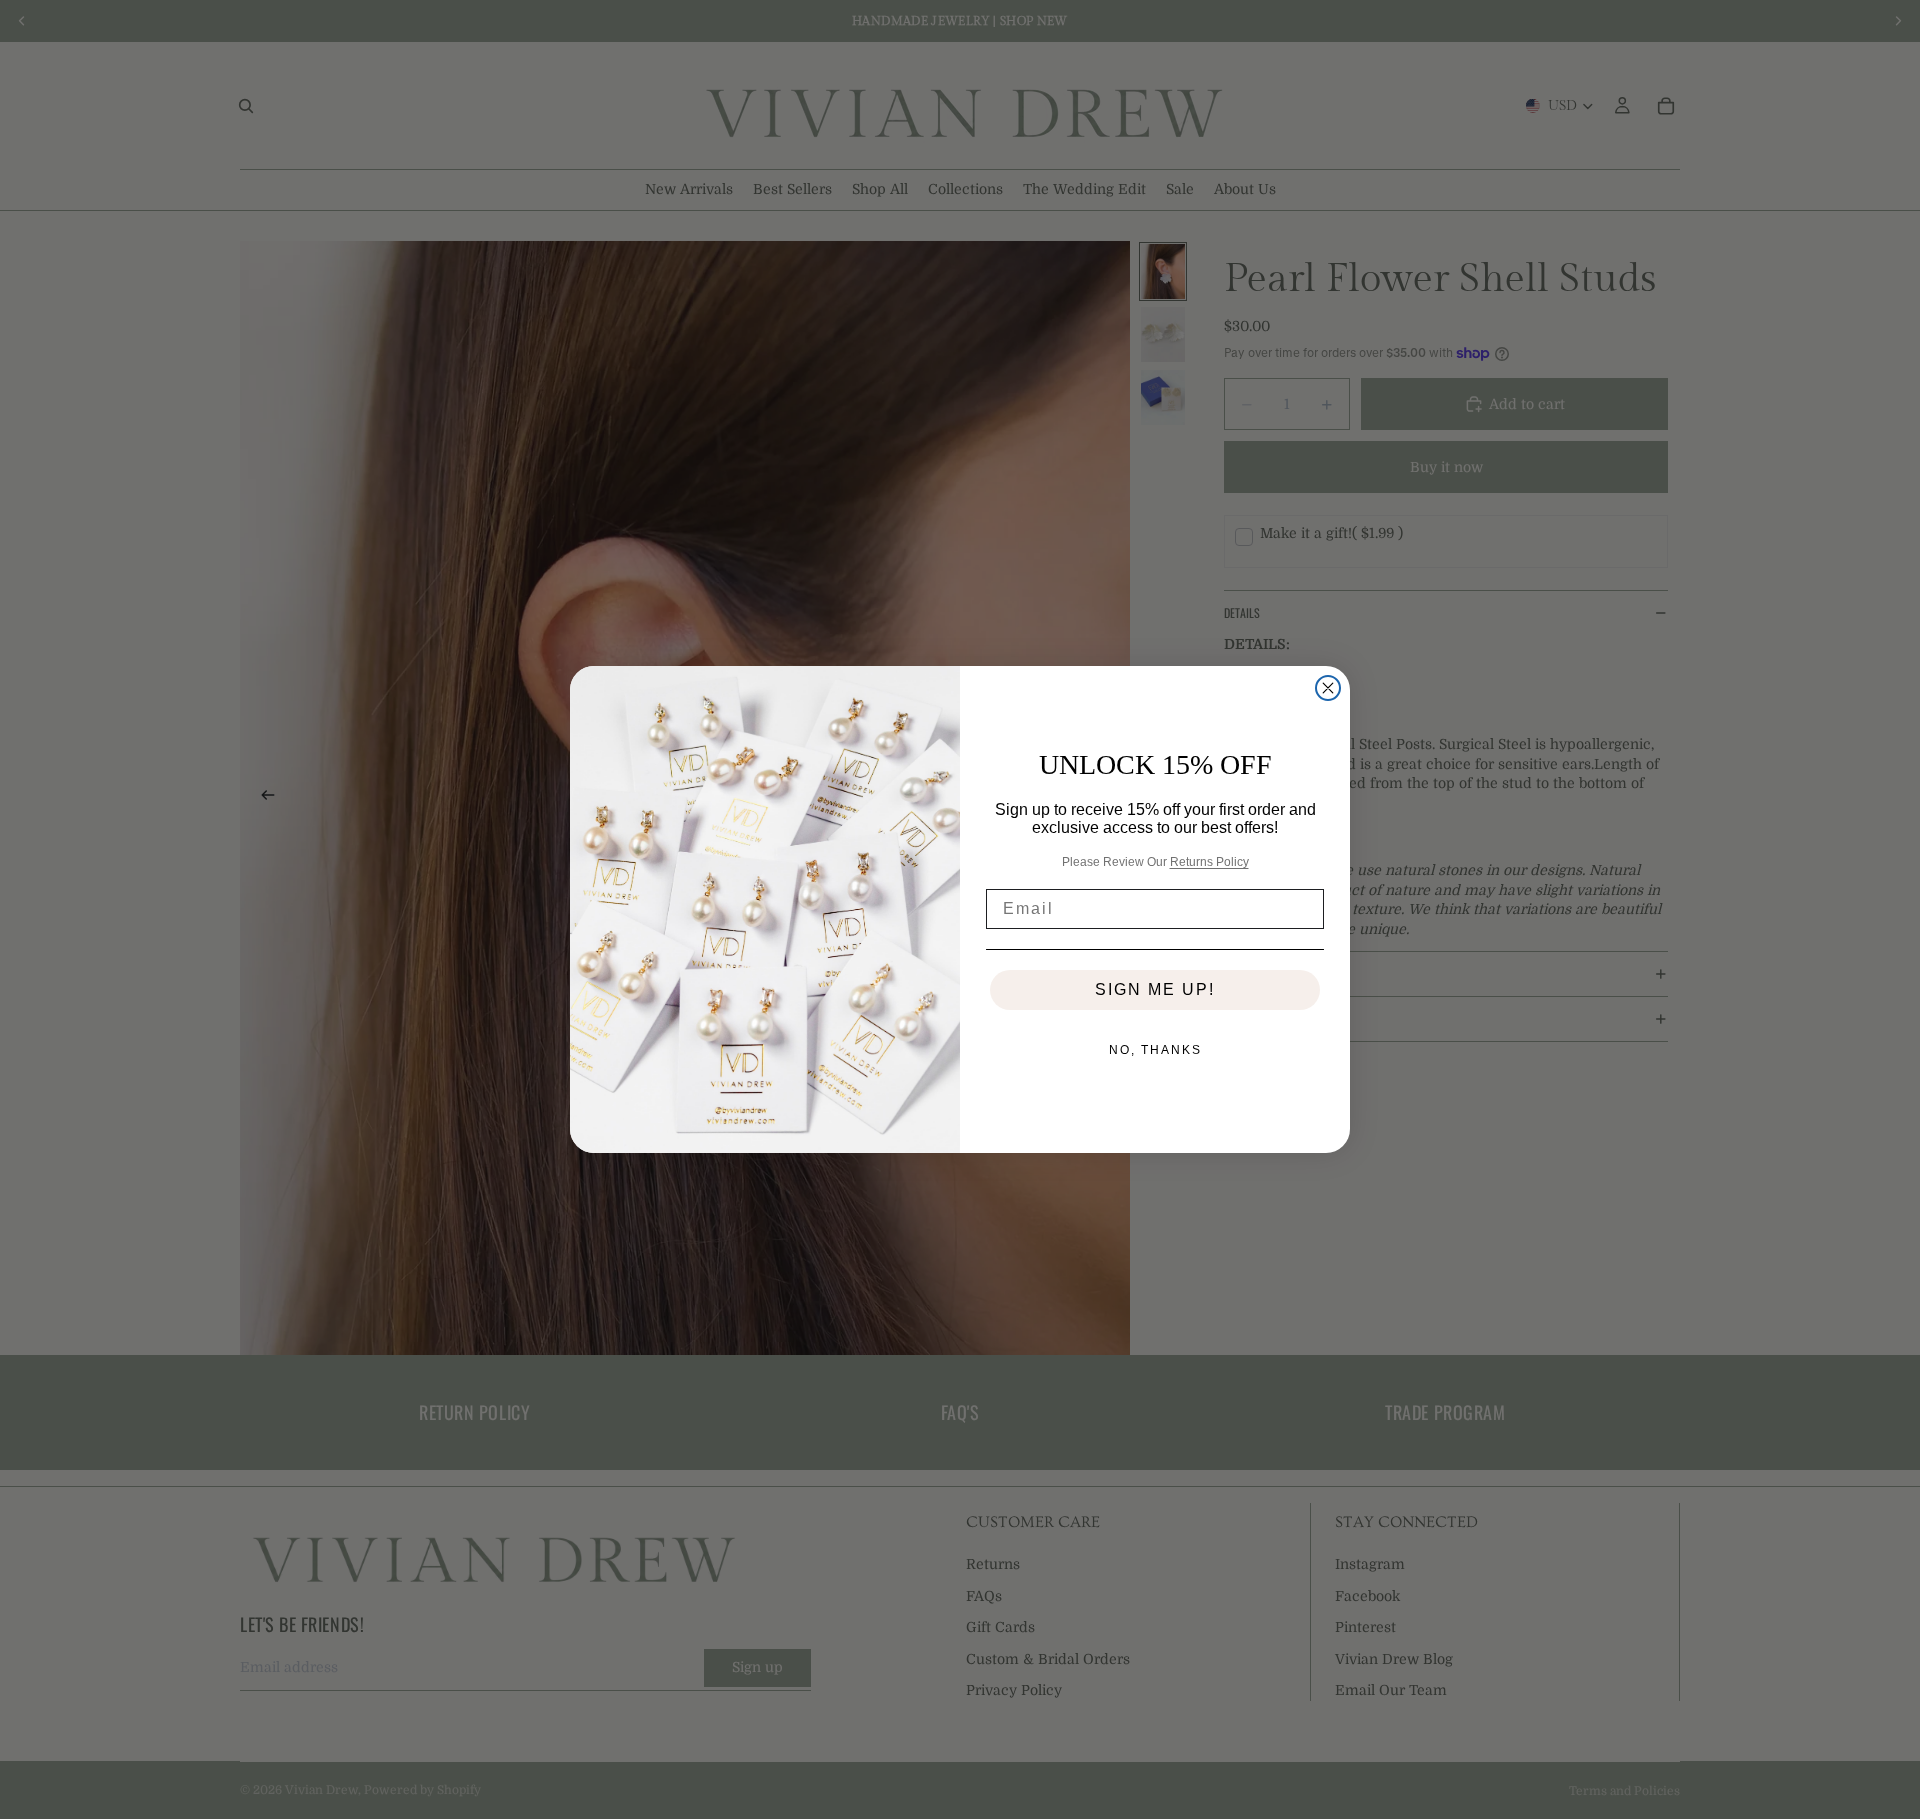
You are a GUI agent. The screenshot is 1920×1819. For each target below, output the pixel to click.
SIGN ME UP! (1155, 989)
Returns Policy (1209, 862)
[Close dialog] (1328, 688)
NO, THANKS (1155, 1050)
